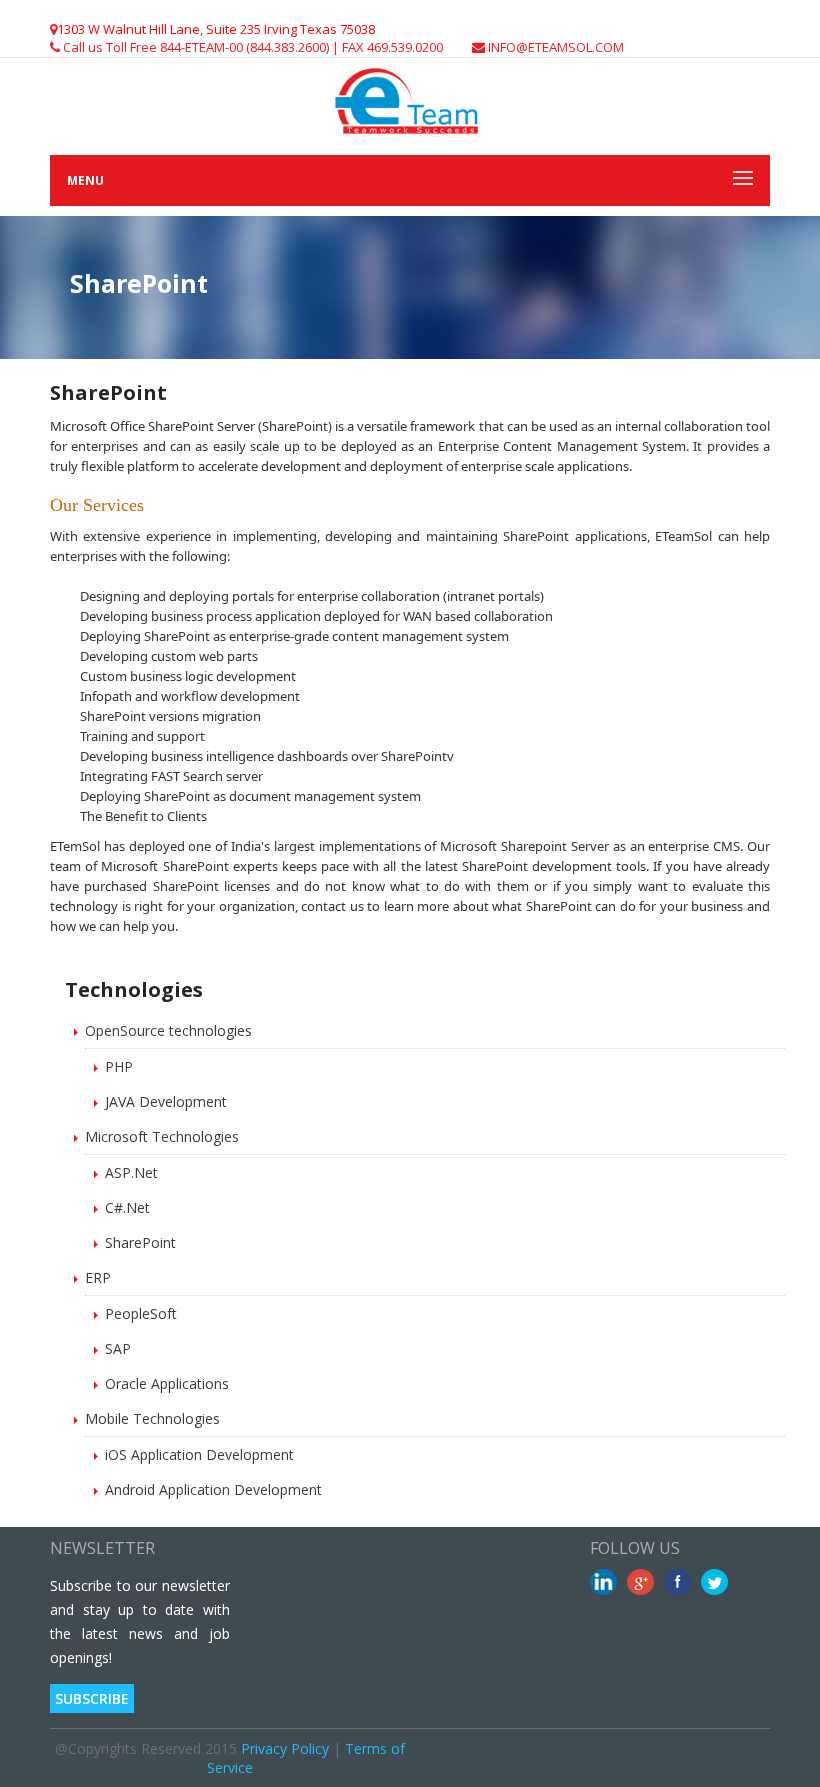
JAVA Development (166, 1101)
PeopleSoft (141, 1313)
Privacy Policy (285, 1748)
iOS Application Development (199, 1454)
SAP (118, 1348)
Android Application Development (213, 1489)
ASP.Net (131, 1172)
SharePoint (140, 1242)
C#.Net (127, 1207)
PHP (119, 1066)
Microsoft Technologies (162, 1136)
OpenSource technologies (168, 1030)
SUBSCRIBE (92, 1698)
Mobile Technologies (152, 1418)
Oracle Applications (167, 1383)
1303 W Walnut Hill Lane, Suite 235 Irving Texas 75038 (216, 29)
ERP (98, 1277)
